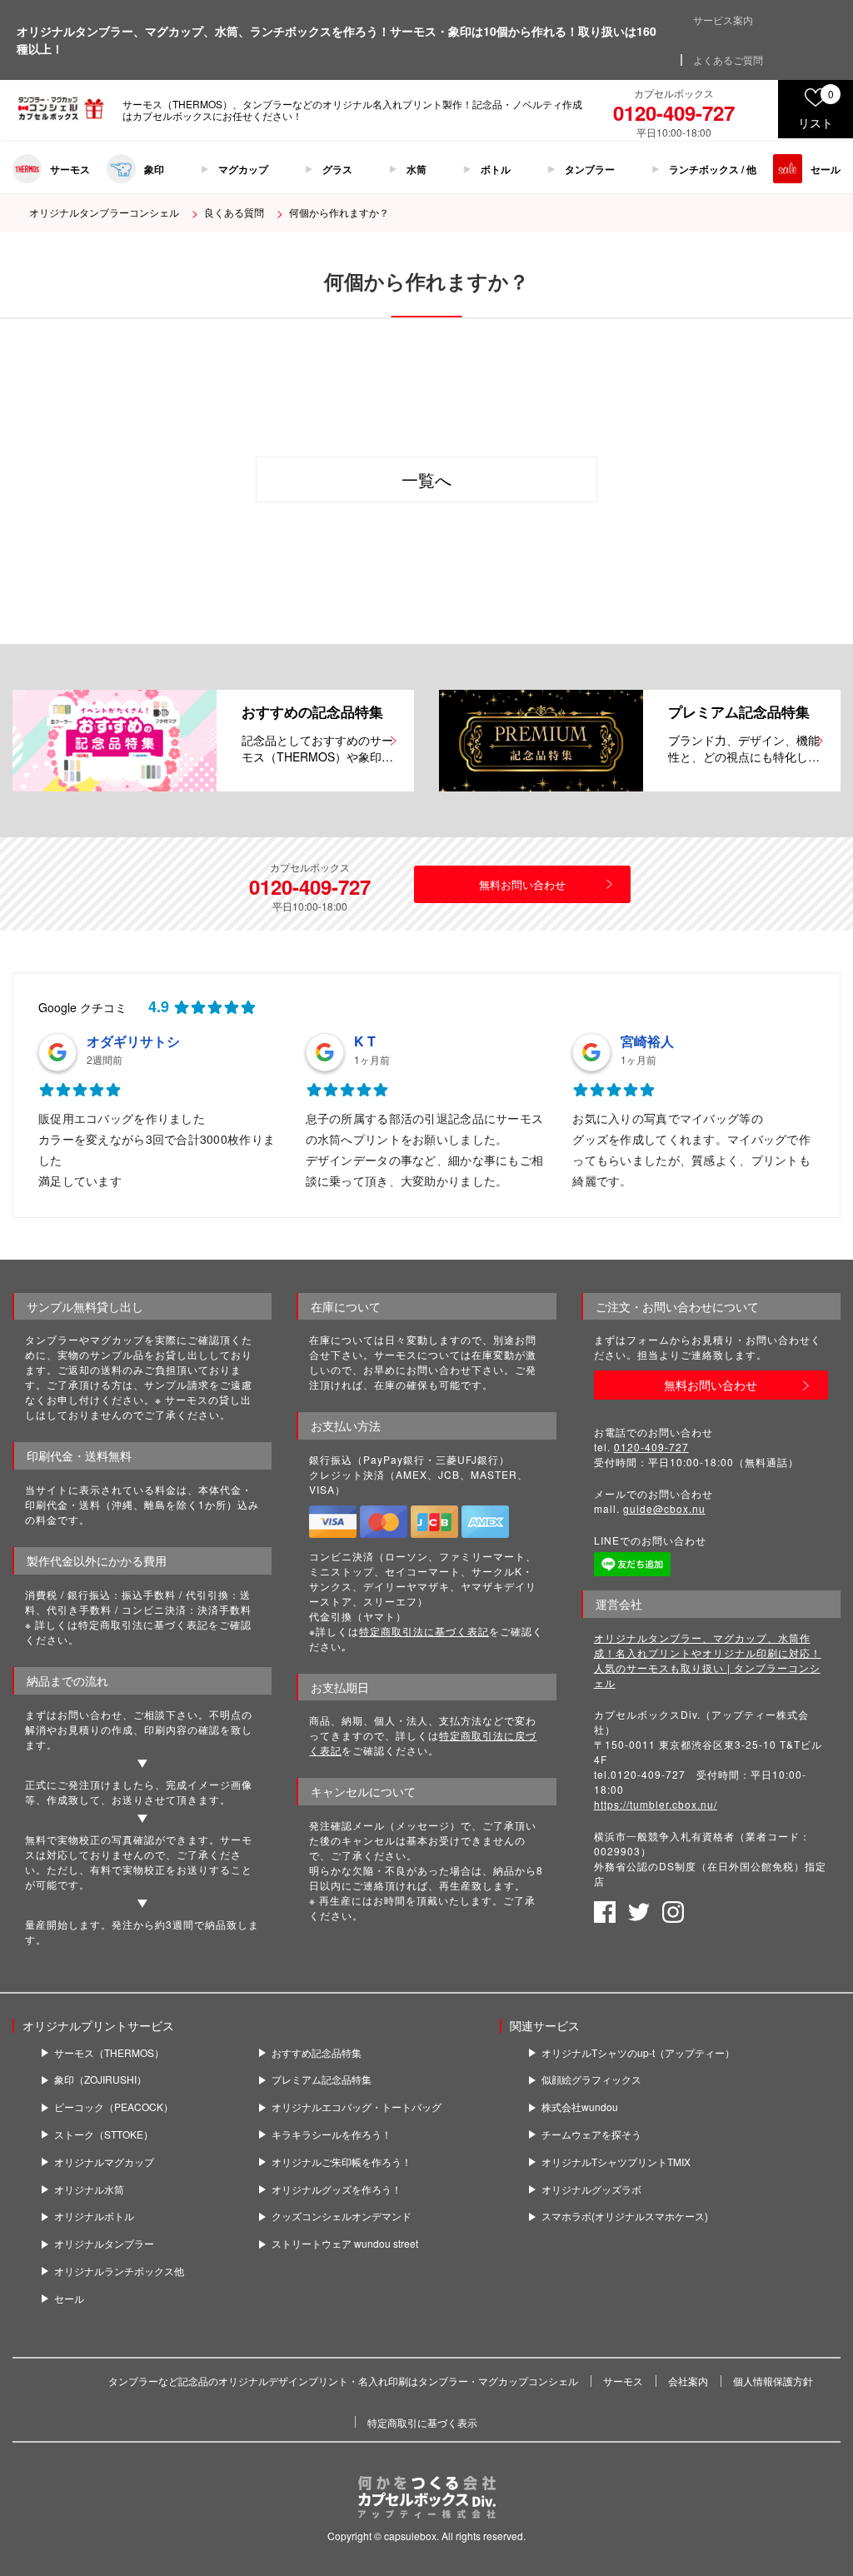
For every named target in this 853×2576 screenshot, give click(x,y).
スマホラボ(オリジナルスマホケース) (625, 2216)
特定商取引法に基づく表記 (424, 1631)
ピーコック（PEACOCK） (114, 2107)
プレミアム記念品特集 (322, 2079)
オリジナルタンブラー (104, 2244)
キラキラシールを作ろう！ (332, 2134)
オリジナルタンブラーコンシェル (104, 212)
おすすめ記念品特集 (317, 2053)
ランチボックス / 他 (713, 169)
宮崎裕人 (647, 1041)
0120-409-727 (651, 1447)
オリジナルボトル (94, 2216)
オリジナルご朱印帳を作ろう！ (342, 2162)
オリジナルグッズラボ (591, 2189)
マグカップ (243, 169)
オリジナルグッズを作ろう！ (337, 2189)
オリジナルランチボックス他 (119, 2271)
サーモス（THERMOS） (109, 2053)
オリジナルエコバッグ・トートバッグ (357, 2107)
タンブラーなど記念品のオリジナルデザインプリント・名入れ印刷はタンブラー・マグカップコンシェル (343, 2381)
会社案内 (688, 2381)
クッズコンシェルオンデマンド (342, 2216)
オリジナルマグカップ (104, 2162)
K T (365, 1041)
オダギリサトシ (133, 1041)
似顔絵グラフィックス (591, 2079)
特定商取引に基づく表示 (422, 2422)
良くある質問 (234, 212)
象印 (154, 169)
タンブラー (590, 169)
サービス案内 (723, 20)
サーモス (70, 169)
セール (826, 169)
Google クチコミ (82, 1008)
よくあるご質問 (728, 60)
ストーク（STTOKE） (104, 2134)
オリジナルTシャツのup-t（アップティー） (638, 2053)
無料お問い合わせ (522, 884)
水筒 (417, 169)
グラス (337, 169)
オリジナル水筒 (89, 2189)
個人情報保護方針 (773, 2381)
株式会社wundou (580, 2107)
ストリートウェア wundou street (345, 2244)
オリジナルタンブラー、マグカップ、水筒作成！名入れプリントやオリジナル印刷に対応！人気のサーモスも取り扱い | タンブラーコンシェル (708, 1660)
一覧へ (426, 479)
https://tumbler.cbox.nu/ (656, 1804)
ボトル (496, 169)
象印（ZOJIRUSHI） (100, 2079)
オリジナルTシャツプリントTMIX (616, 2162)
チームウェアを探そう (591, 2134)
